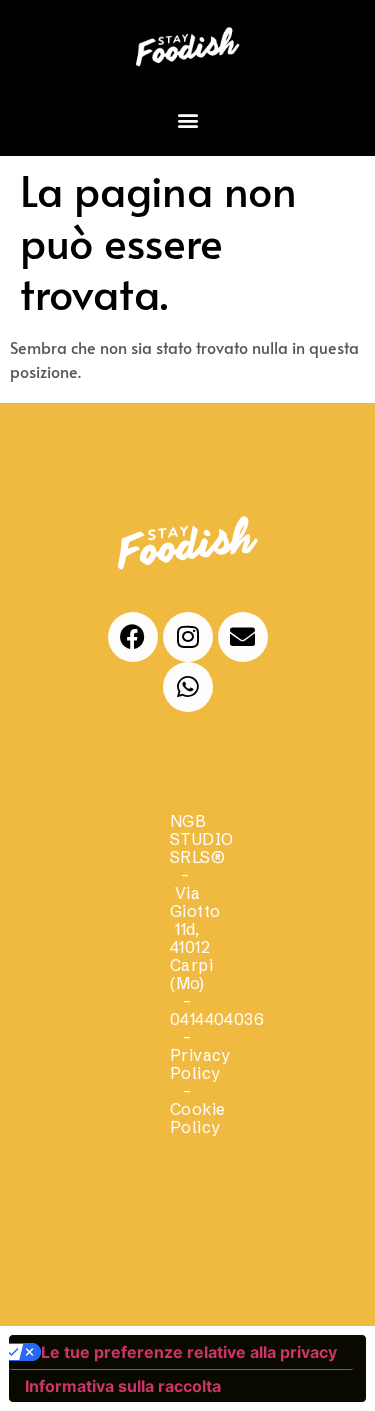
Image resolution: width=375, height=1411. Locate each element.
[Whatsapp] (188, 687)
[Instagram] (188, 637)
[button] (187, 119)
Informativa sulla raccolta (123, 1386)
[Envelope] (243, 637)
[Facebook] (133, 637)
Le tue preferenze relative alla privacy (189, 1352)
